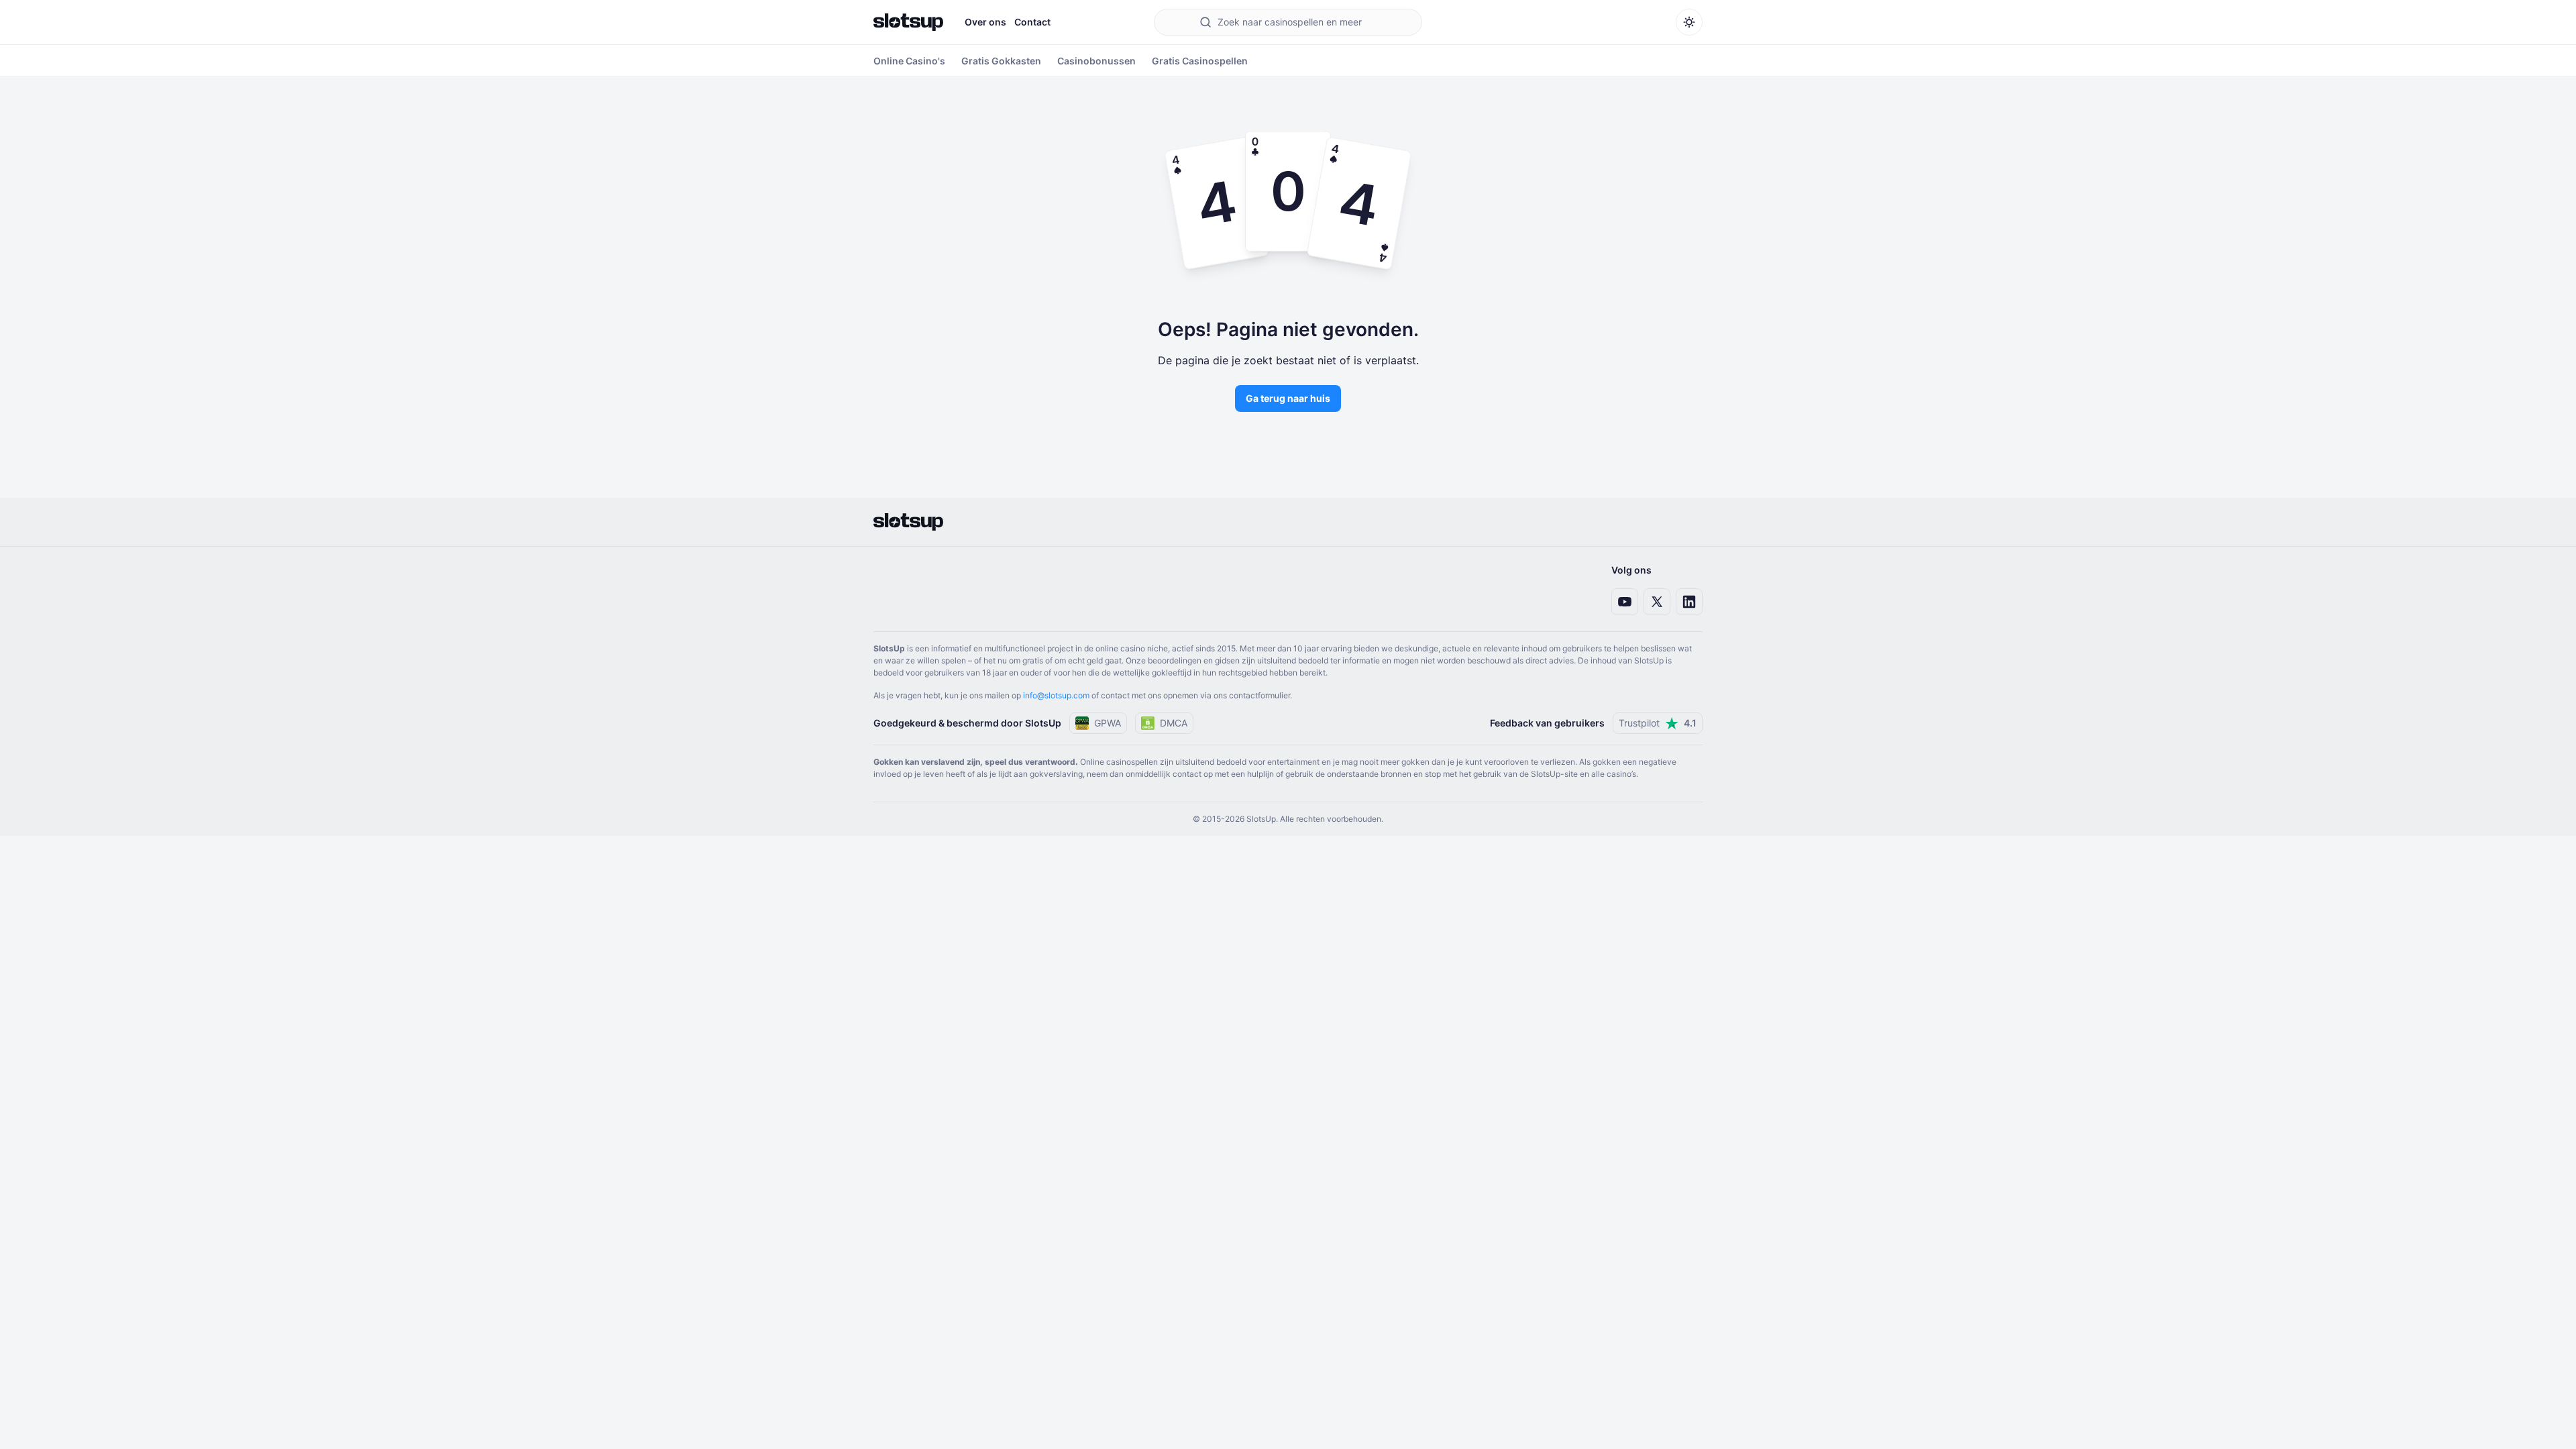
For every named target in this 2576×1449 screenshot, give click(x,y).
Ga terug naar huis (1288, 398)
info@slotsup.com (1056, 695)
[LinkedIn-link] (1689, 602)
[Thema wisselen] (1689, 22)
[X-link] (1657, 602)
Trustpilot (1658, 723)
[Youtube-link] (1625, 602)
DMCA (1174, 723)
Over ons (985, 22)
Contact (1032, 22)
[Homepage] (908, 22)
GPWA (1108, 723)
